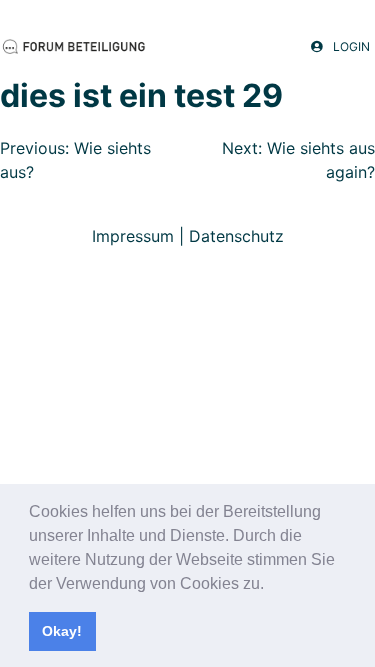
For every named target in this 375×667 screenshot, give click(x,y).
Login (351, 47)
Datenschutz (236, 236)
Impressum (133, 236)
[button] (271, 585)
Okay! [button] (62, 631)
